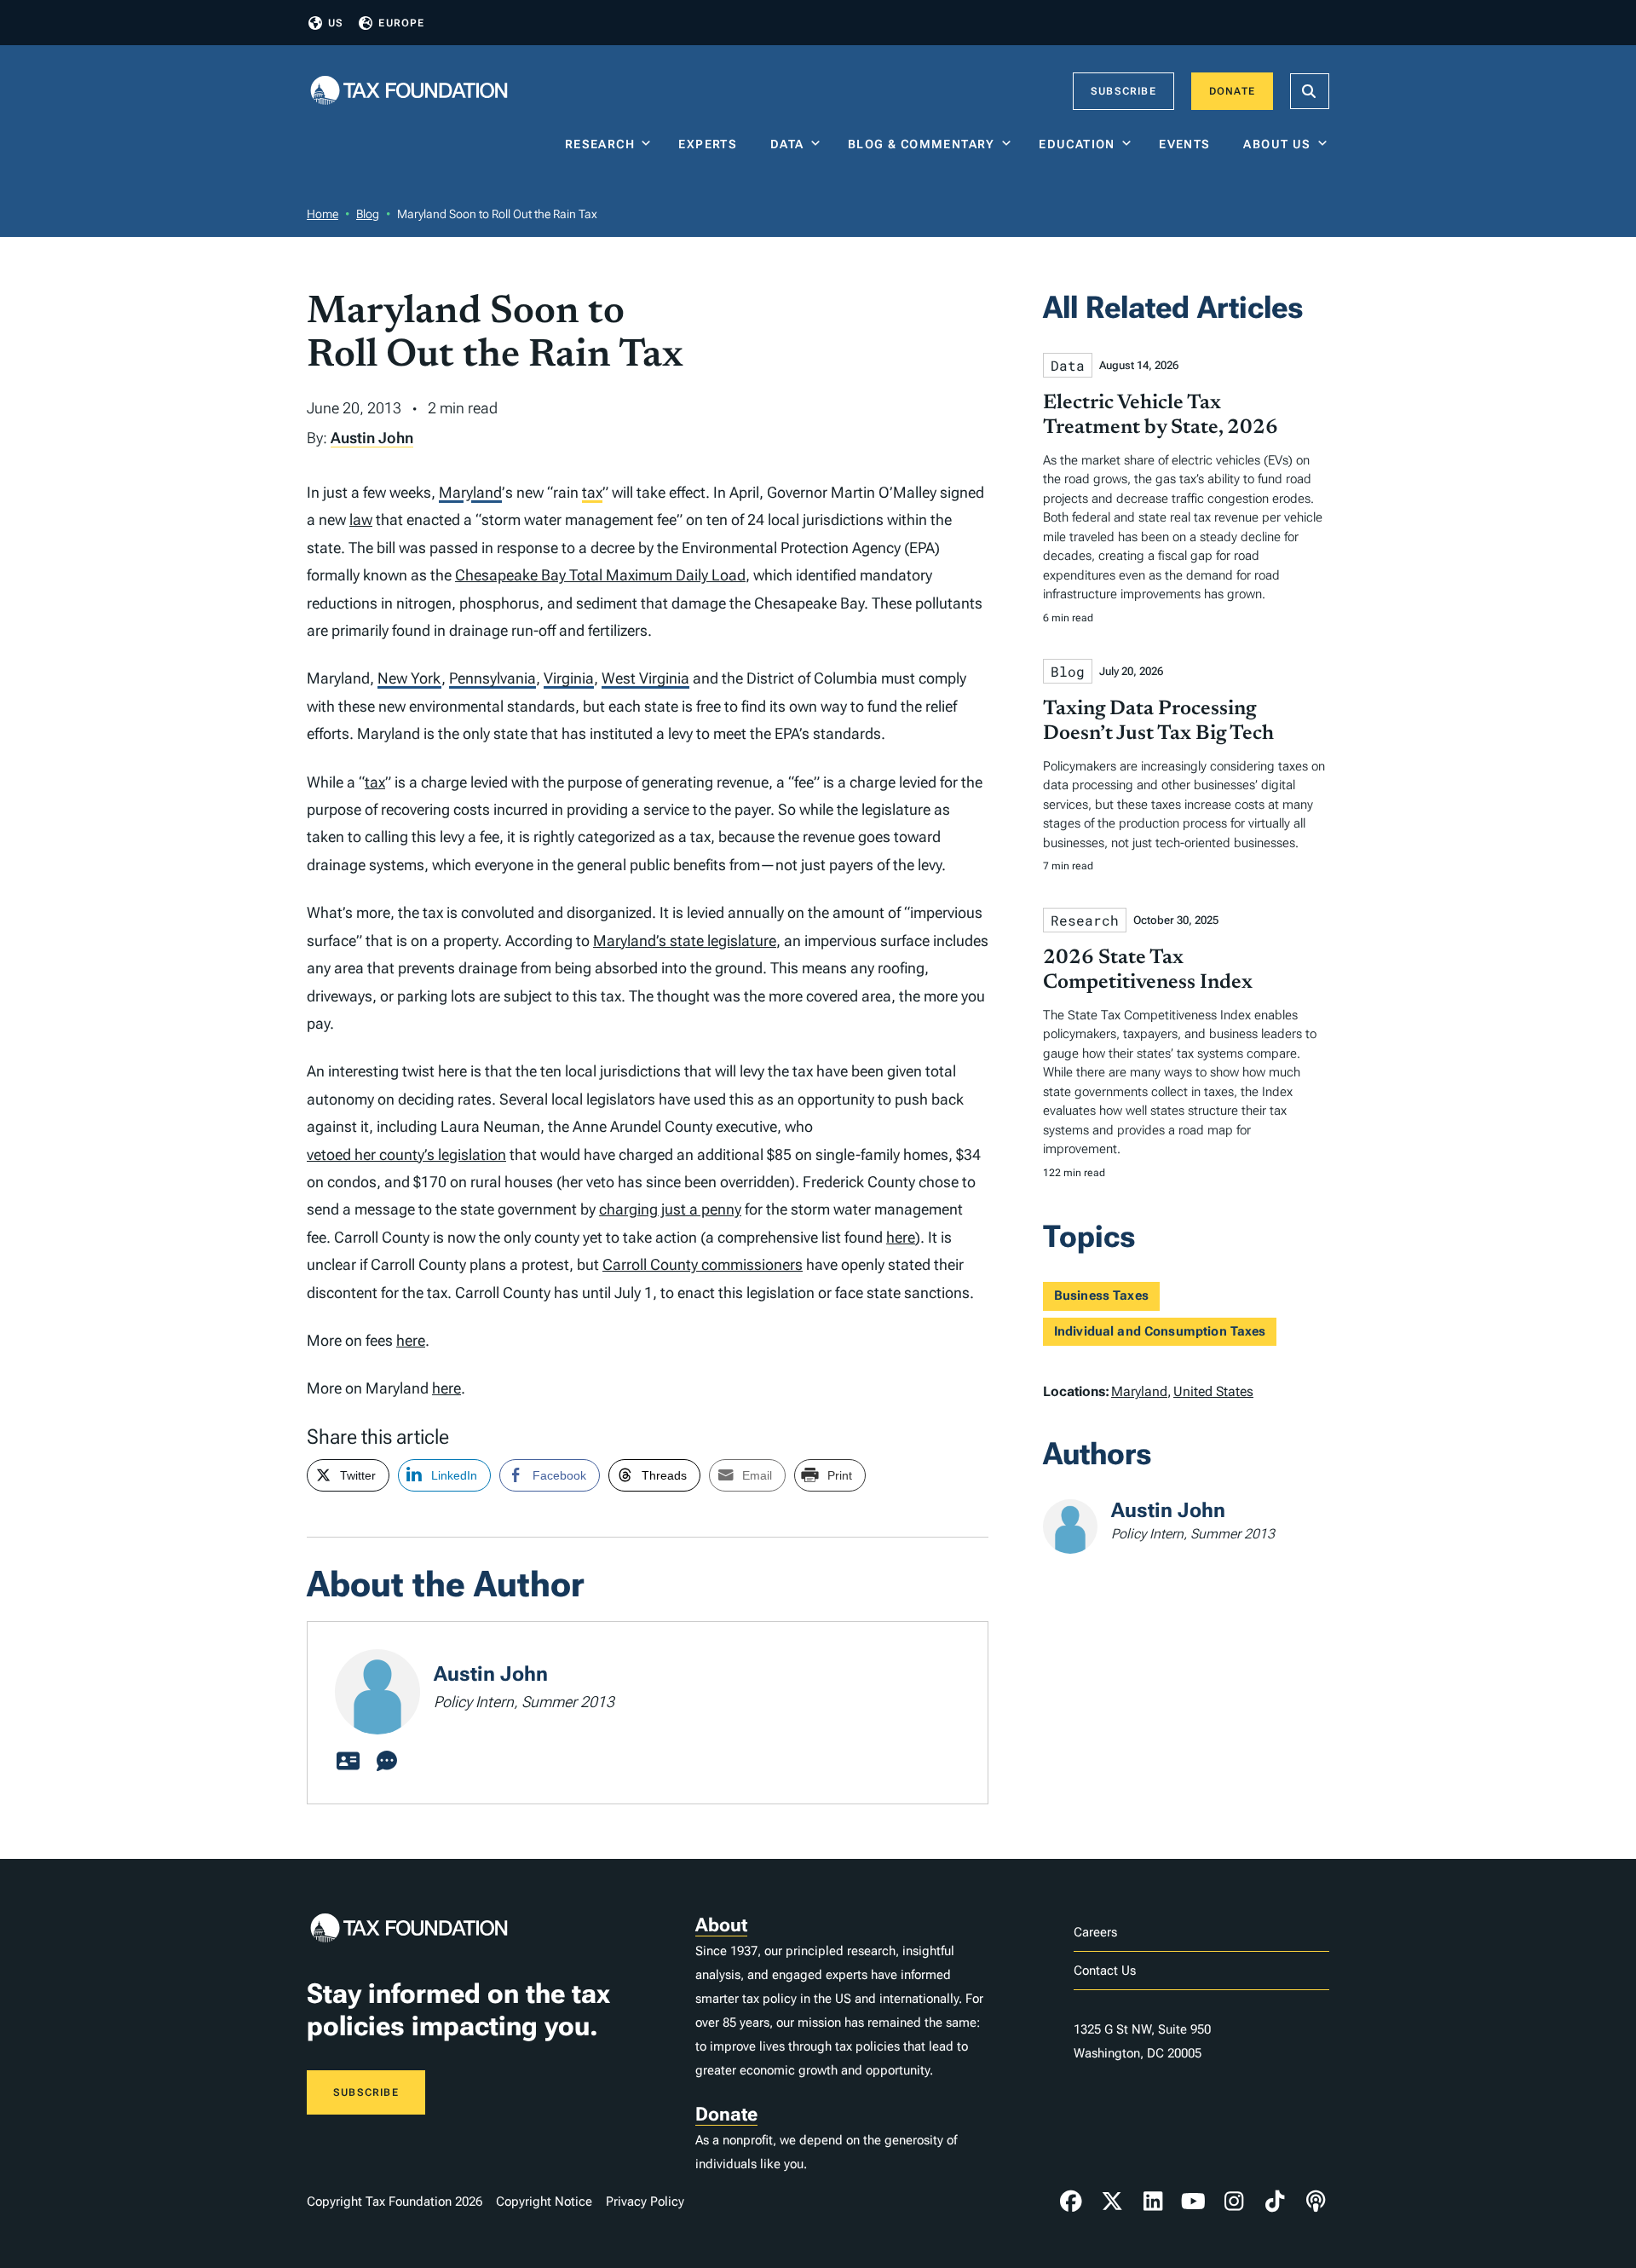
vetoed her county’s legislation (406, 1154)
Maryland (470, 492)
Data (787, 144)
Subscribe (1123, 91)
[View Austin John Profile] (348, 1762)
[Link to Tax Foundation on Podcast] (1316, 2202)
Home (323, 214)
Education (1077, 144)
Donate (1232, 91)
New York (409, 678)
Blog (368, 214)
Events (1188, 144)
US (336, 23)
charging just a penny (670, 1209)
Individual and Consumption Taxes (1160, 1331)
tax (592, 492)
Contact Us (1105, 1971)
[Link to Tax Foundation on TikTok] (1275, 2202)
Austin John (372, 438)
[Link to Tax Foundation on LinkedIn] (1153, 2202)
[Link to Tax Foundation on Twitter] (1112, 2202)
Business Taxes (1101, 1296)
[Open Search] (1310, 91)
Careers (1095, 1932)
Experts (711, 144)
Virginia (569, 678)
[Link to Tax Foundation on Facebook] (1071, 2202)
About (721, 1925)
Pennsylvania (493, 678)
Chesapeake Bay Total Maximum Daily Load (600, 575)
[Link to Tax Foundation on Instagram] (1234, 2202)
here (901, 1237)
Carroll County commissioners (703, 1264)
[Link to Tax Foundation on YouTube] (1194, 2202)
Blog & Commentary (922, 144)
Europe (401, 23)
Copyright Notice (544, 2202)
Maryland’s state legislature (685, 941)
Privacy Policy (645, 2202)
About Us (1277, 144)
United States (1213, 1391)
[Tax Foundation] (409, 92)
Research (600, 144)
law (361, 519)
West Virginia (645, 678)
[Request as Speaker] (387, 1762)
